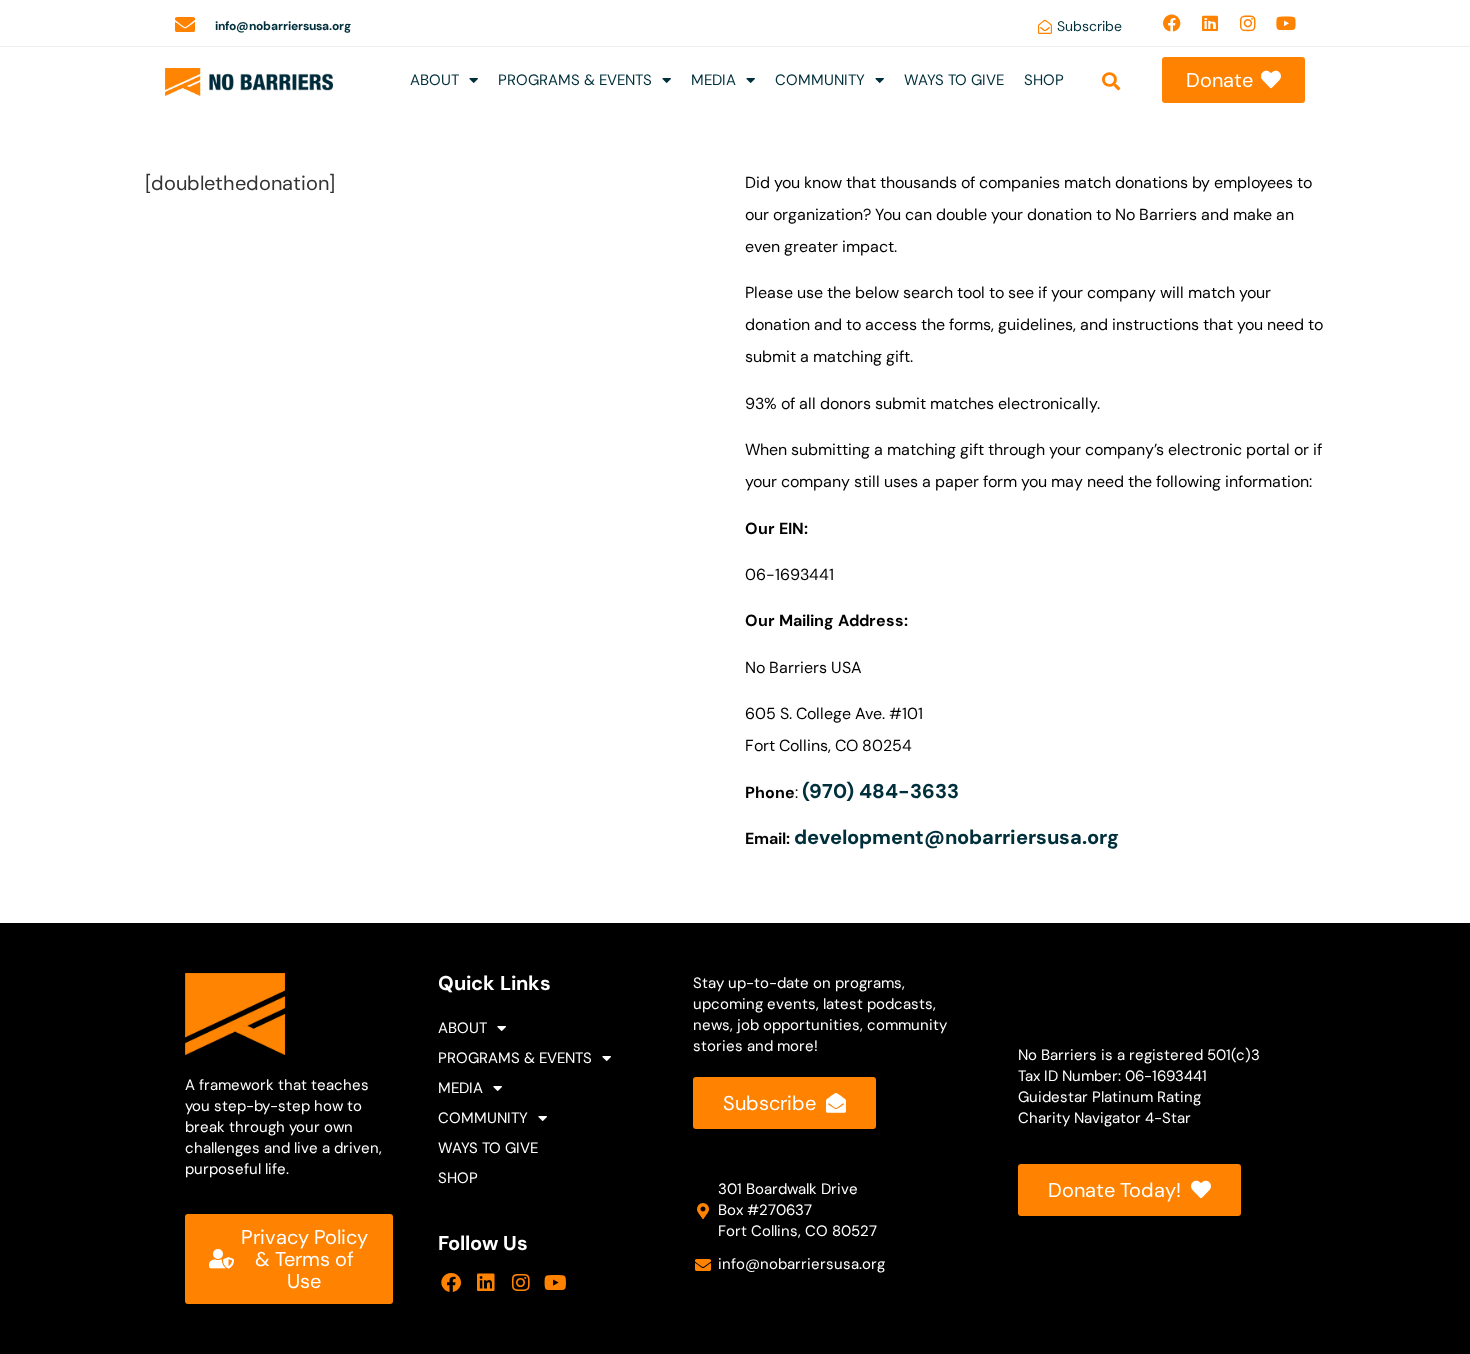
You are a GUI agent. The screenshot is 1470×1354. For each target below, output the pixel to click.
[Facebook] (1172, 23)
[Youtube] (1286, 23)
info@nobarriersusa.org (283, 26)
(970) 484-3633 (883, 791)
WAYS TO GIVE (954, 80)
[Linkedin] (1210, 23)
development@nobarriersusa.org (956, 837)
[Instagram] (1248, 23)
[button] (1110, 80)
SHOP (1044, 80)
